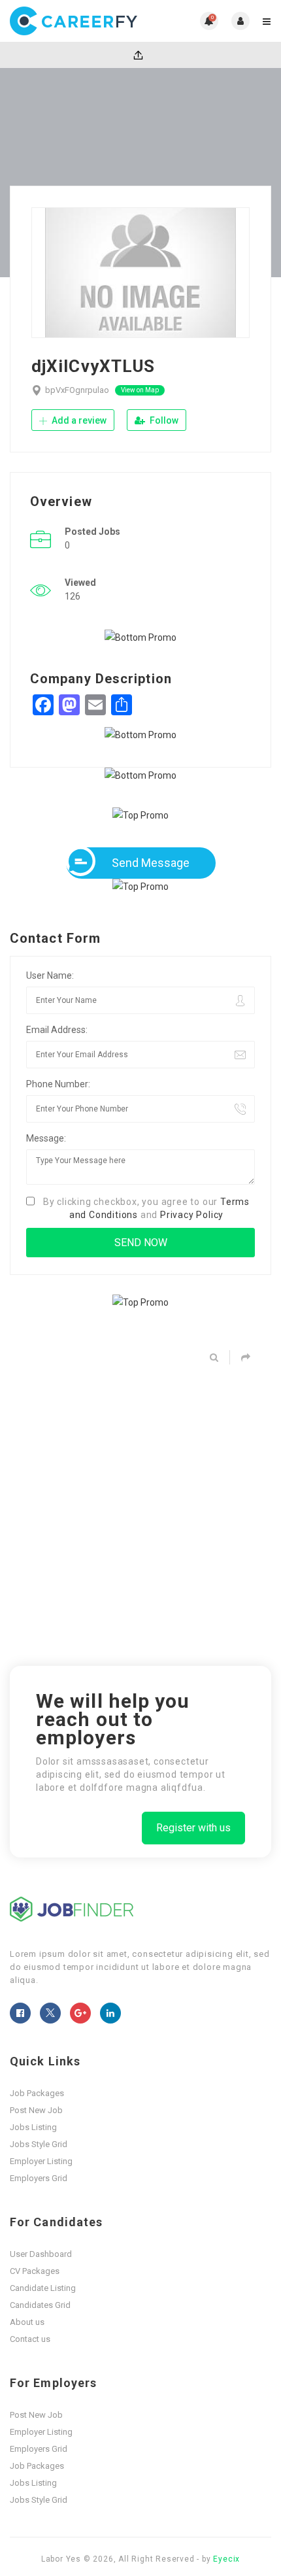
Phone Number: (58, 1084)
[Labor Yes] (75, 21)
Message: (46, 1138)
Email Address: (57, 1030)
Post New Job (36, 2110)
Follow (163, 420)
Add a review (78, 420)
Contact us (30, 2339)
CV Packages (35, 2271)
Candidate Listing (43, 2288)
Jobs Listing (33, 2127)
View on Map (140, 390)
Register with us (193, 1828)
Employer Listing (41, 2161)
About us (27, 2322)
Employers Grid (39, 2178)
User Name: (50, 975)
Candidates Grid (40, 2305)
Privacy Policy (192, 1215)
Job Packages (37, 2093)
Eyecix (226, 2559)
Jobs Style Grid (39, 2144)
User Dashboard (41, 2254)
